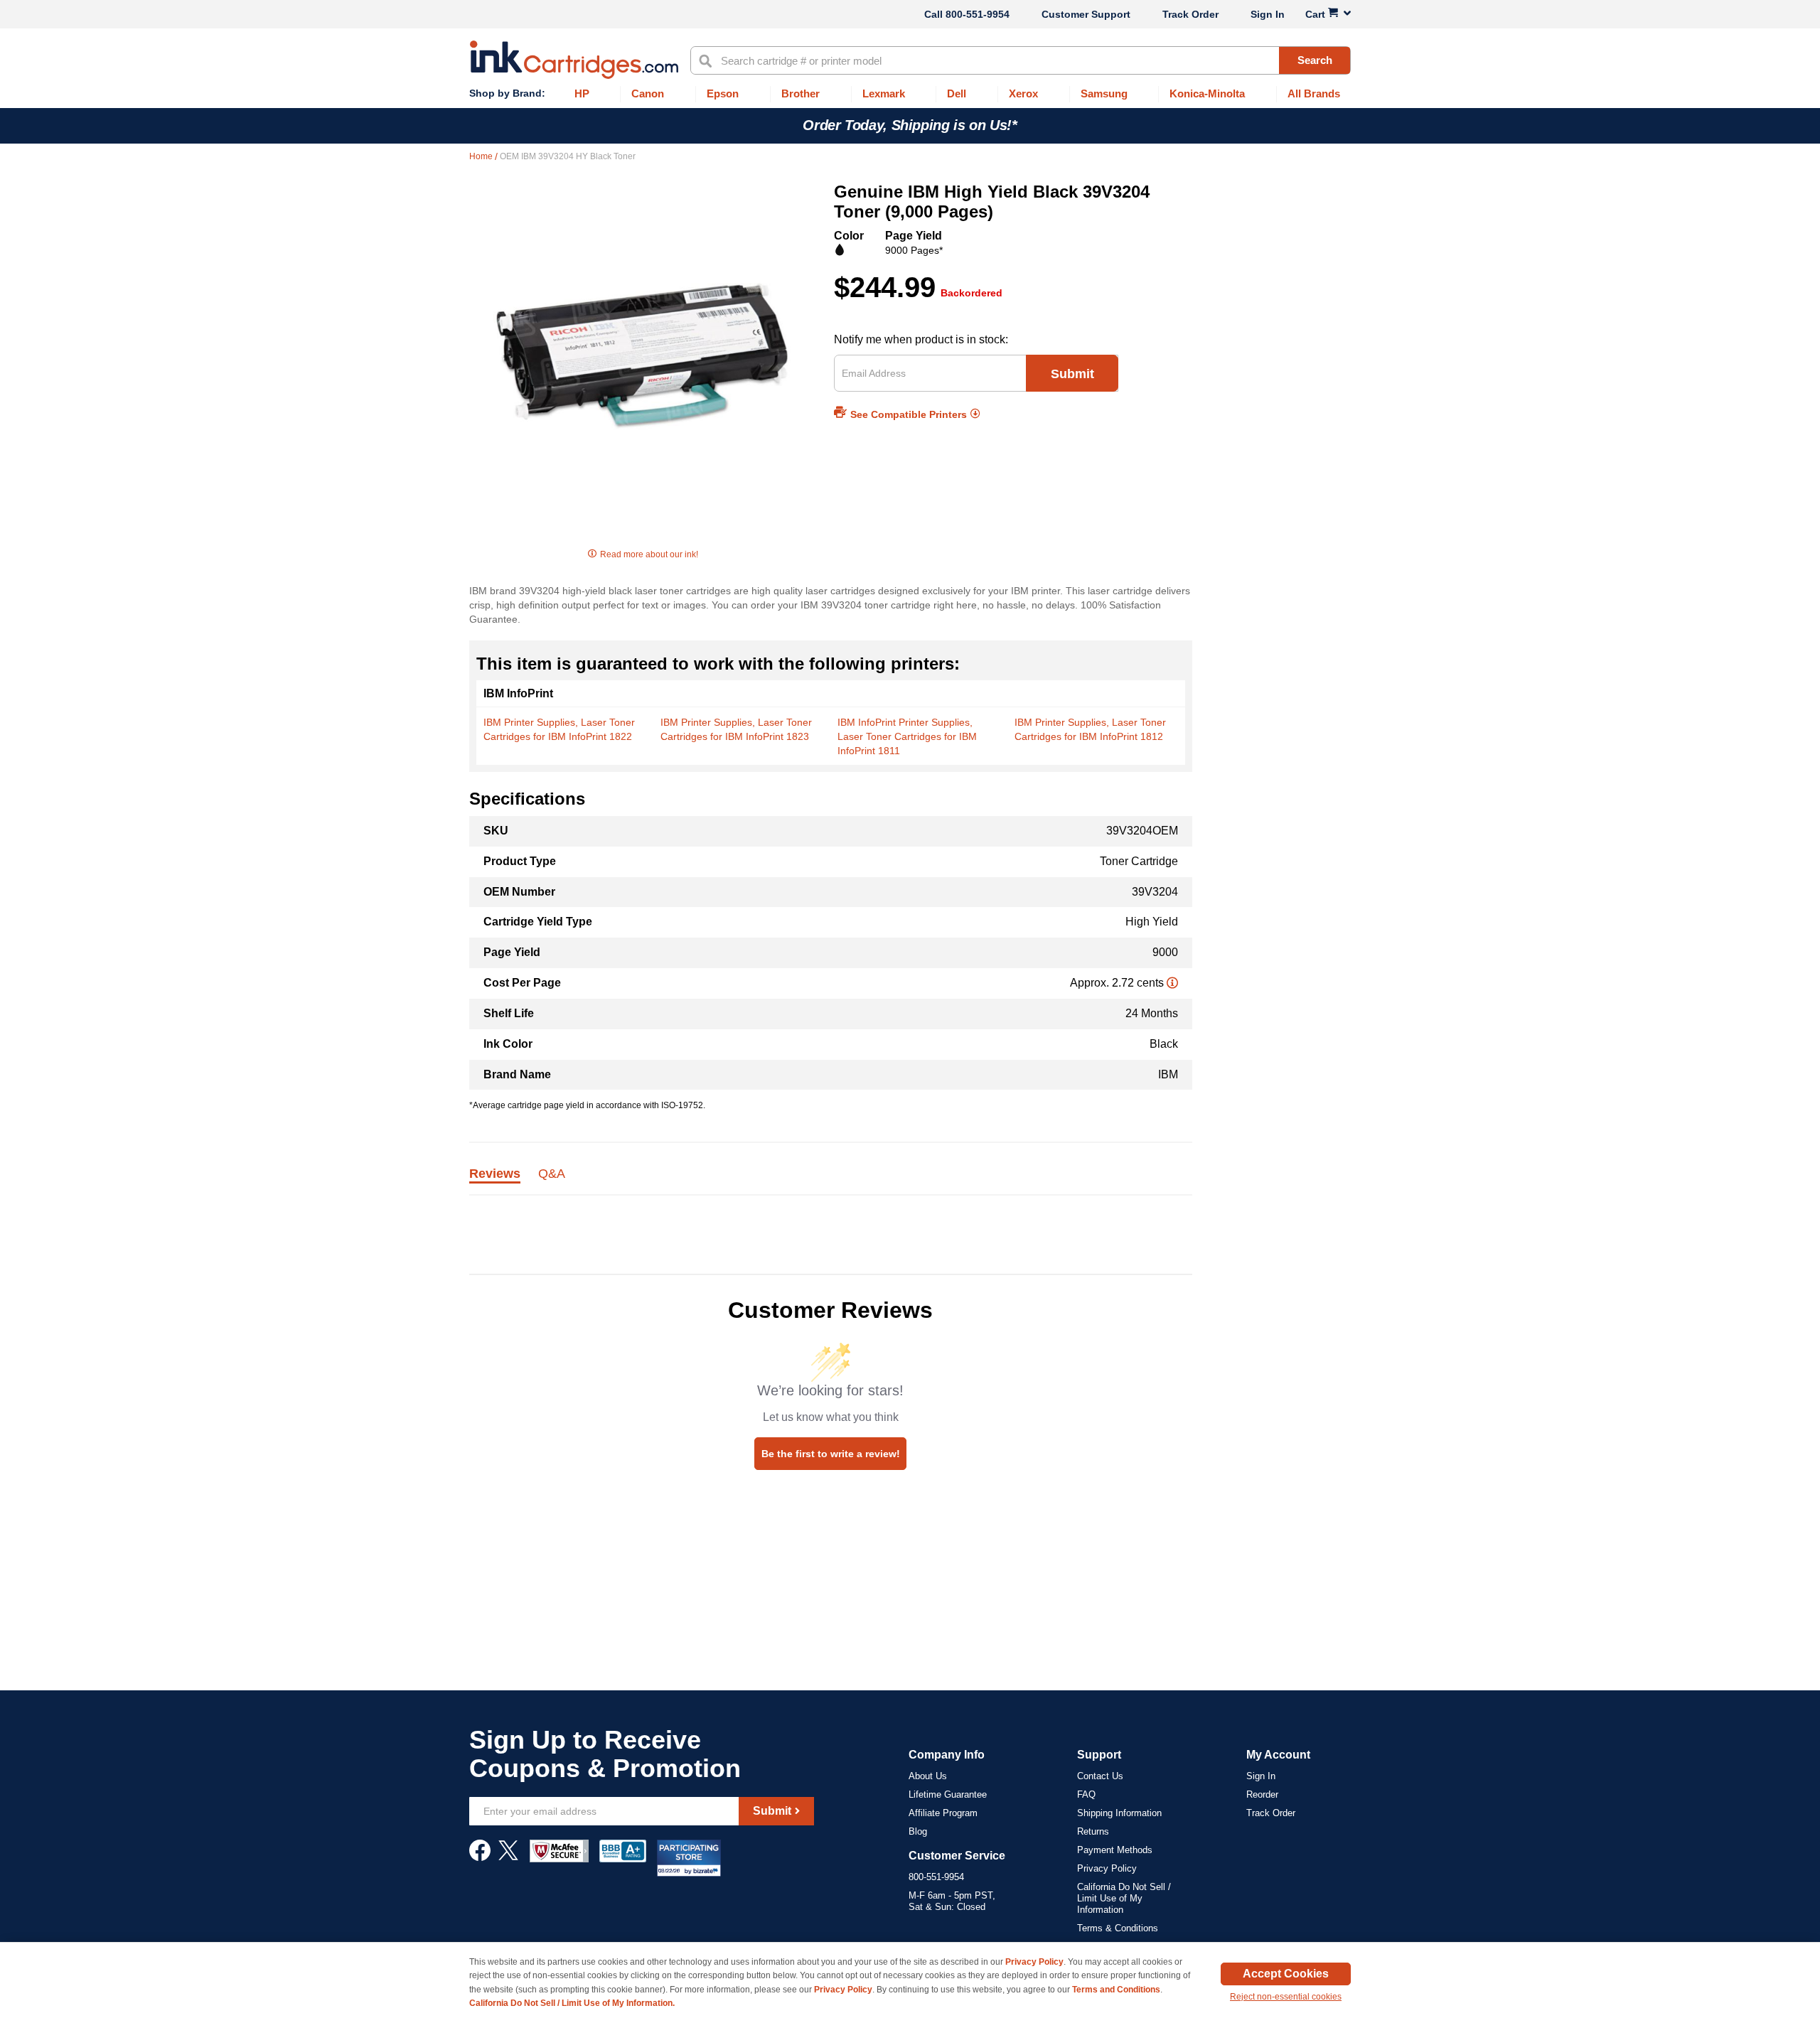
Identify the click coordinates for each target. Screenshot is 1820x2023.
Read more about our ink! (649, 554)
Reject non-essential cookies (1286, 1997)
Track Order (1190, 14)
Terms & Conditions (1118, 1928)
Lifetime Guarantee (948, 1794)
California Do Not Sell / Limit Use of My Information (1124, 1898)
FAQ (1086, 1794)
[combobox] (1021, 60)
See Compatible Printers (909, 414)
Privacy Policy (1107, 1868)
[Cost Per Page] (1172, 983)
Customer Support (1086, 14)
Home (482, 156)
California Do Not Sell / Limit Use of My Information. (572, 2003)
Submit (1072, 374)
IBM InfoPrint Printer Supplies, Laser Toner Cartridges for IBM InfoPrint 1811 (907, 736)
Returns (1093, 1831)
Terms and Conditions (1116, 1990)
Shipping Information (1119, 1813)
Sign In (1268, 14)
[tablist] (831, 1182)
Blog (918, 1831)
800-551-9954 (978, 14)
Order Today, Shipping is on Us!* (910, 125)
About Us (928, 1776)
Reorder (1262, 1794)
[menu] (910, 94)
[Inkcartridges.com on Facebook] (480, 1857)
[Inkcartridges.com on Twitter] (508, 1857)
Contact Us (1100, 1776)
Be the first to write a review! (831, 1454)
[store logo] (574, 60)
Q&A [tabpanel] (552, 1174)
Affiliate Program (943, 1813)
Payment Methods (1115, 1850)
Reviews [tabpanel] (495, 1174)
